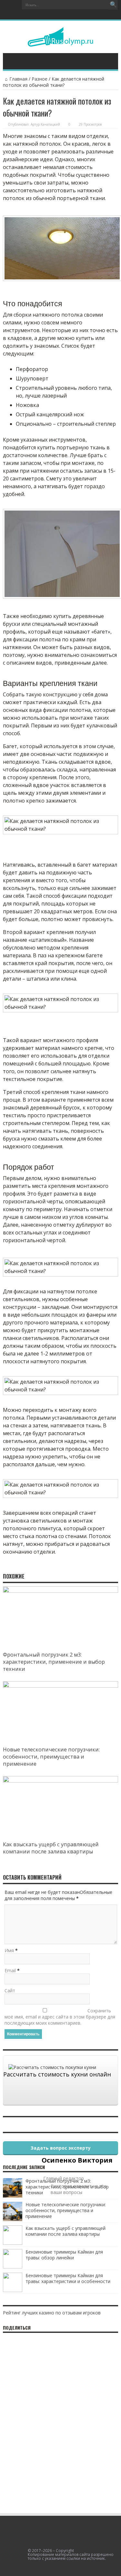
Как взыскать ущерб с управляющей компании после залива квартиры (51, 1848)
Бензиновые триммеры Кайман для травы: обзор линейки (64, 2255)
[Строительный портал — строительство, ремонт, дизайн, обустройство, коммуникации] (60, 42)
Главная (18, 79)
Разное (40, 79)
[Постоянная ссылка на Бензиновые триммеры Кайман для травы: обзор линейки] (13, 2267)
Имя (9, 1950)
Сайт (10, 1991)
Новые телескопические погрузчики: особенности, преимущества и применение (51, 1757)
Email (10, 1970)
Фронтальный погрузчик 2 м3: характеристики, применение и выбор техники (54, 1662)
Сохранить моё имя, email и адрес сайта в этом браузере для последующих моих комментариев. (60, 2017)
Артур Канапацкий (45, 124)
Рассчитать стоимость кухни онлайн (57, 2074)
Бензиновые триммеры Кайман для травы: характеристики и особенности (68, 2278)
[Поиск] (113, 5)
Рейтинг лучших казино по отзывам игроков (52, 2313)
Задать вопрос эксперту (61, 2148)
